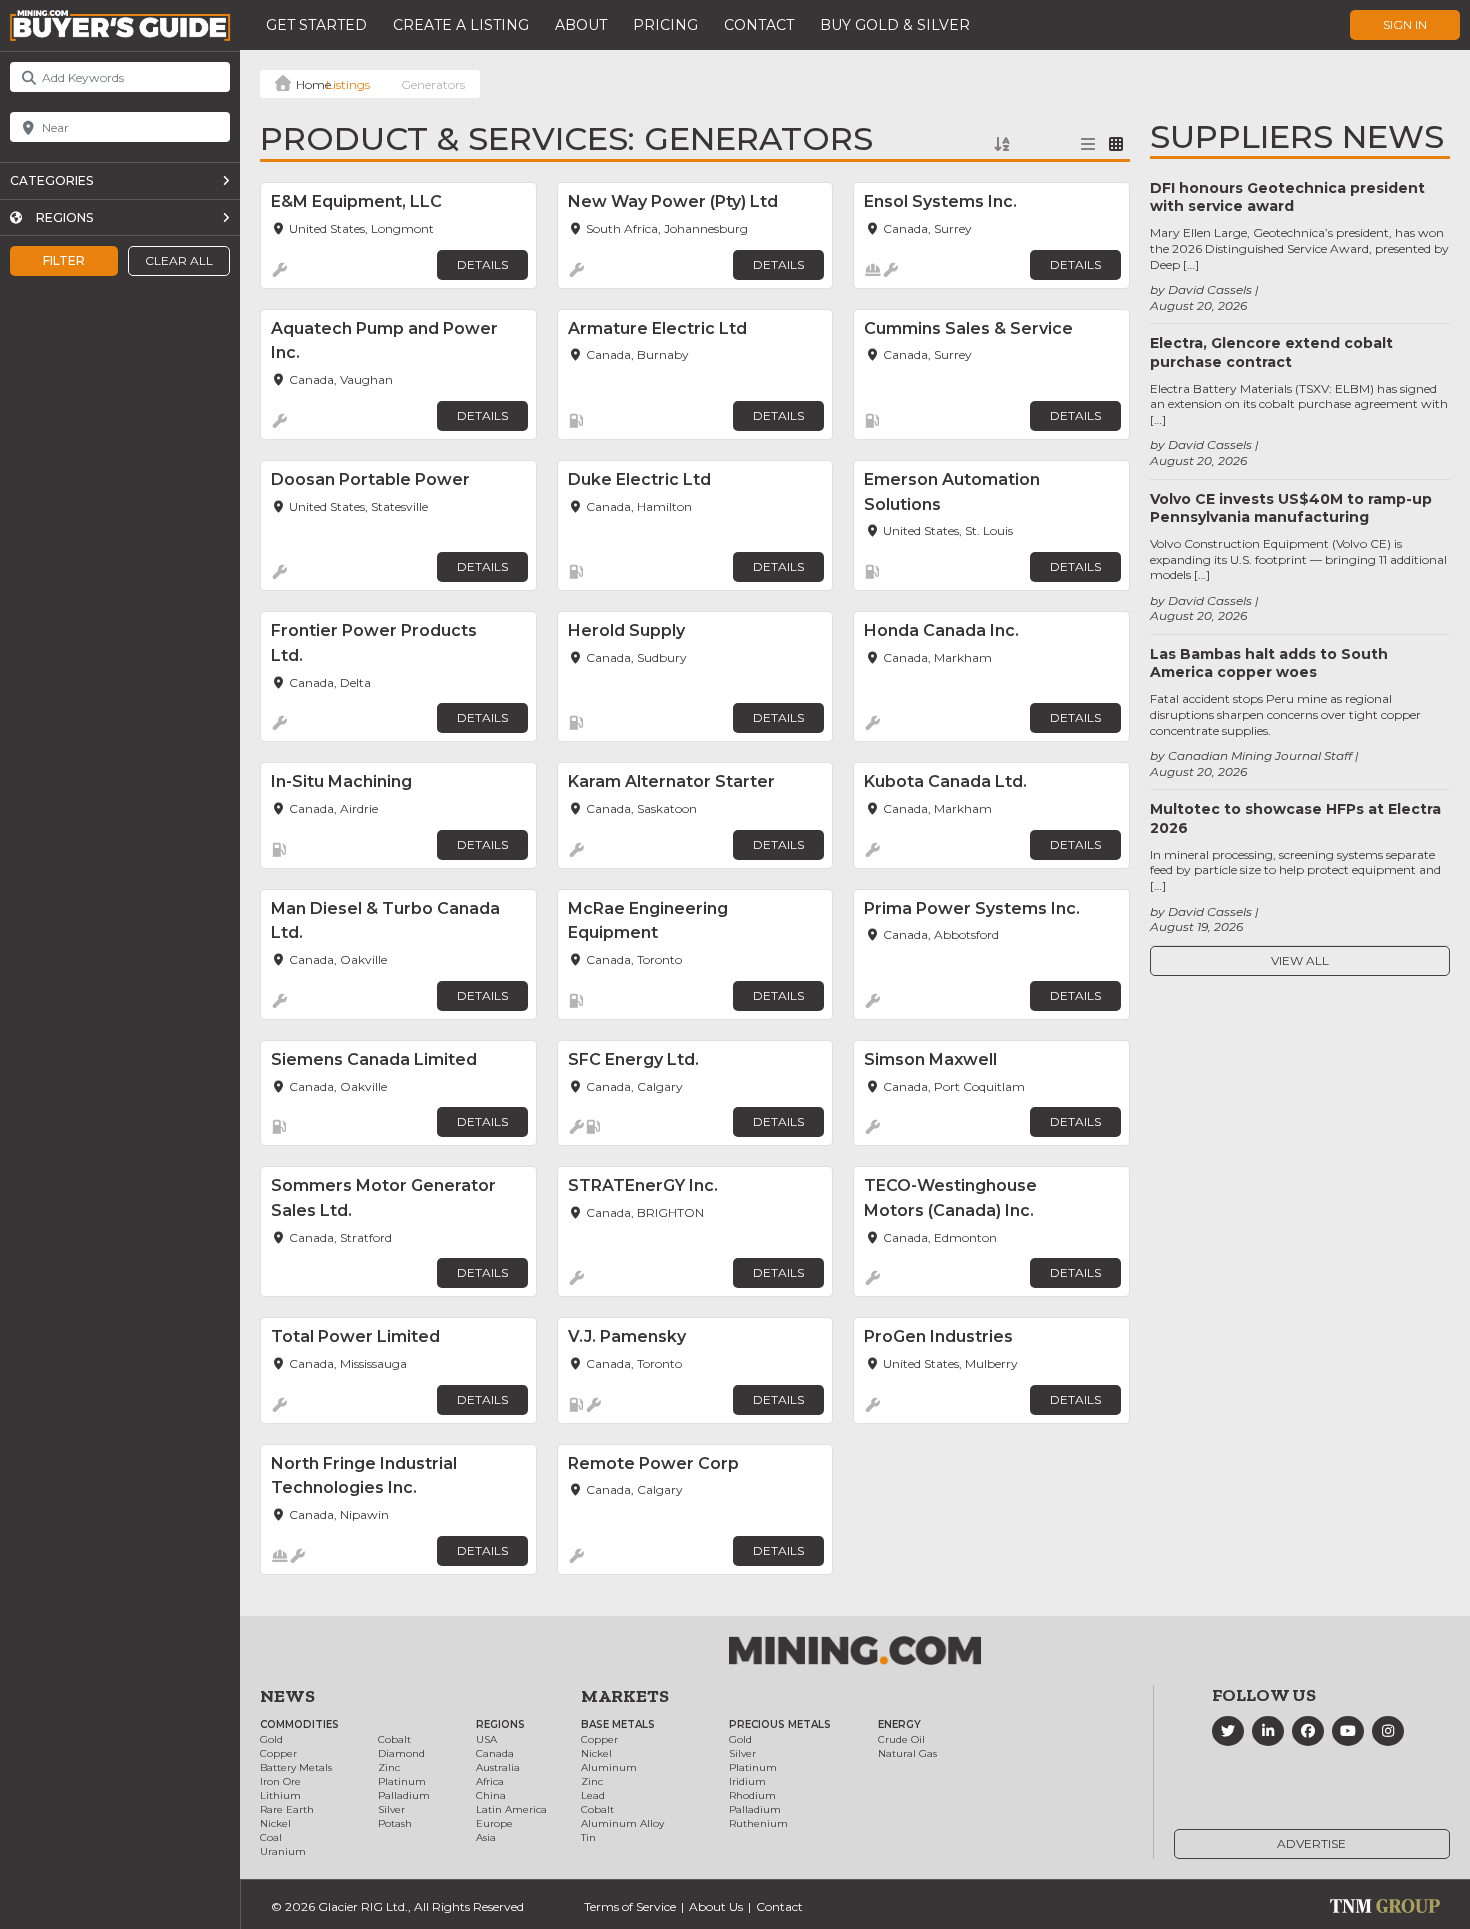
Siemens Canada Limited (374, 1059)
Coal (271, 1837)
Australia (498, 1767)
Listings (348, 84)
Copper (278, 1753)
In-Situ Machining (341, 781)
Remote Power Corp (653, 1463)
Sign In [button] (1405, 24)
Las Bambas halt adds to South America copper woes (1269, 663)
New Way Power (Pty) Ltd (673, 201)
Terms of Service (630, 1906)
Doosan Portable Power (370, 479)
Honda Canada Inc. (941, 630)
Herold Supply (626, 630)
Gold (271, 1739)
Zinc (389, 1767)
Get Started (316, 25)
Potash (395, 1823)
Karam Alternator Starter (671, 781)
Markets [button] (625, 1696)
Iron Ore (280, 1781)
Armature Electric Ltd (657, 328)
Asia (486, 1837)
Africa (490, 1781)
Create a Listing (461, 25)
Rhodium (752, 1795)
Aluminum (609, 1767)
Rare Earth (287, 1809)
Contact (759, 25)
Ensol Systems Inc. (940, 201)
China (491, 1795)
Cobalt (394, 1739)
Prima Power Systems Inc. (972, 908)
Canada (495, 1753)
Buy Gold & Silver (895, 25)
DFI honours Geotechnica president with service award (1287, 197)
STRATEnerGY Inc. (643, 1185)
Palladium (404, 1795)
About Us (716, 1906)
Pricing (665, 25)
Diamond (401, 1753)
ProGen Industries (938, 1336)
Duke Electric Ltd (639, 479)
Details (482, 264)
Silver (391, 1809)
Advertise (1311, 1843)
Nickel (275, 1823)
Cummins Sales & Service (968, 328)
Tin (588, 1837)
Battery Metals (296, 1767)
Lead (593, 1795)
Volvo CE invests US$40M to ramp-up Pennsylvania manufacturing (1291, 508)
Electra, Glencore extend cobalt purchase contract (1271, 352)
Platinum (402, 1781)
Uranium (283, 1851)
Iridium (747, 1781)
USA (486, 1739)
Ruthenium (758, 1823)
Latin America (511, 1809)
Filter (64, 260)
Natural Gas (907, 1753)
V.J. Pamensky (627, 1336)
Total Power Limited (355, 1336)
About (581, 25)
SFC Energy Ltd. (633, 1059)
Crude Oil (901, 1739)
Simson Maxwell (930, 1059)
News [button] (287, 1696)
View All (1300, 960)
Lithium (280, 1795)
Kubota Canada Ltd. (945, 781)
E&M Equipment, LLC (356, 201)
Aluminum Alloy (622, 1823)
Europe (494, 1823)
